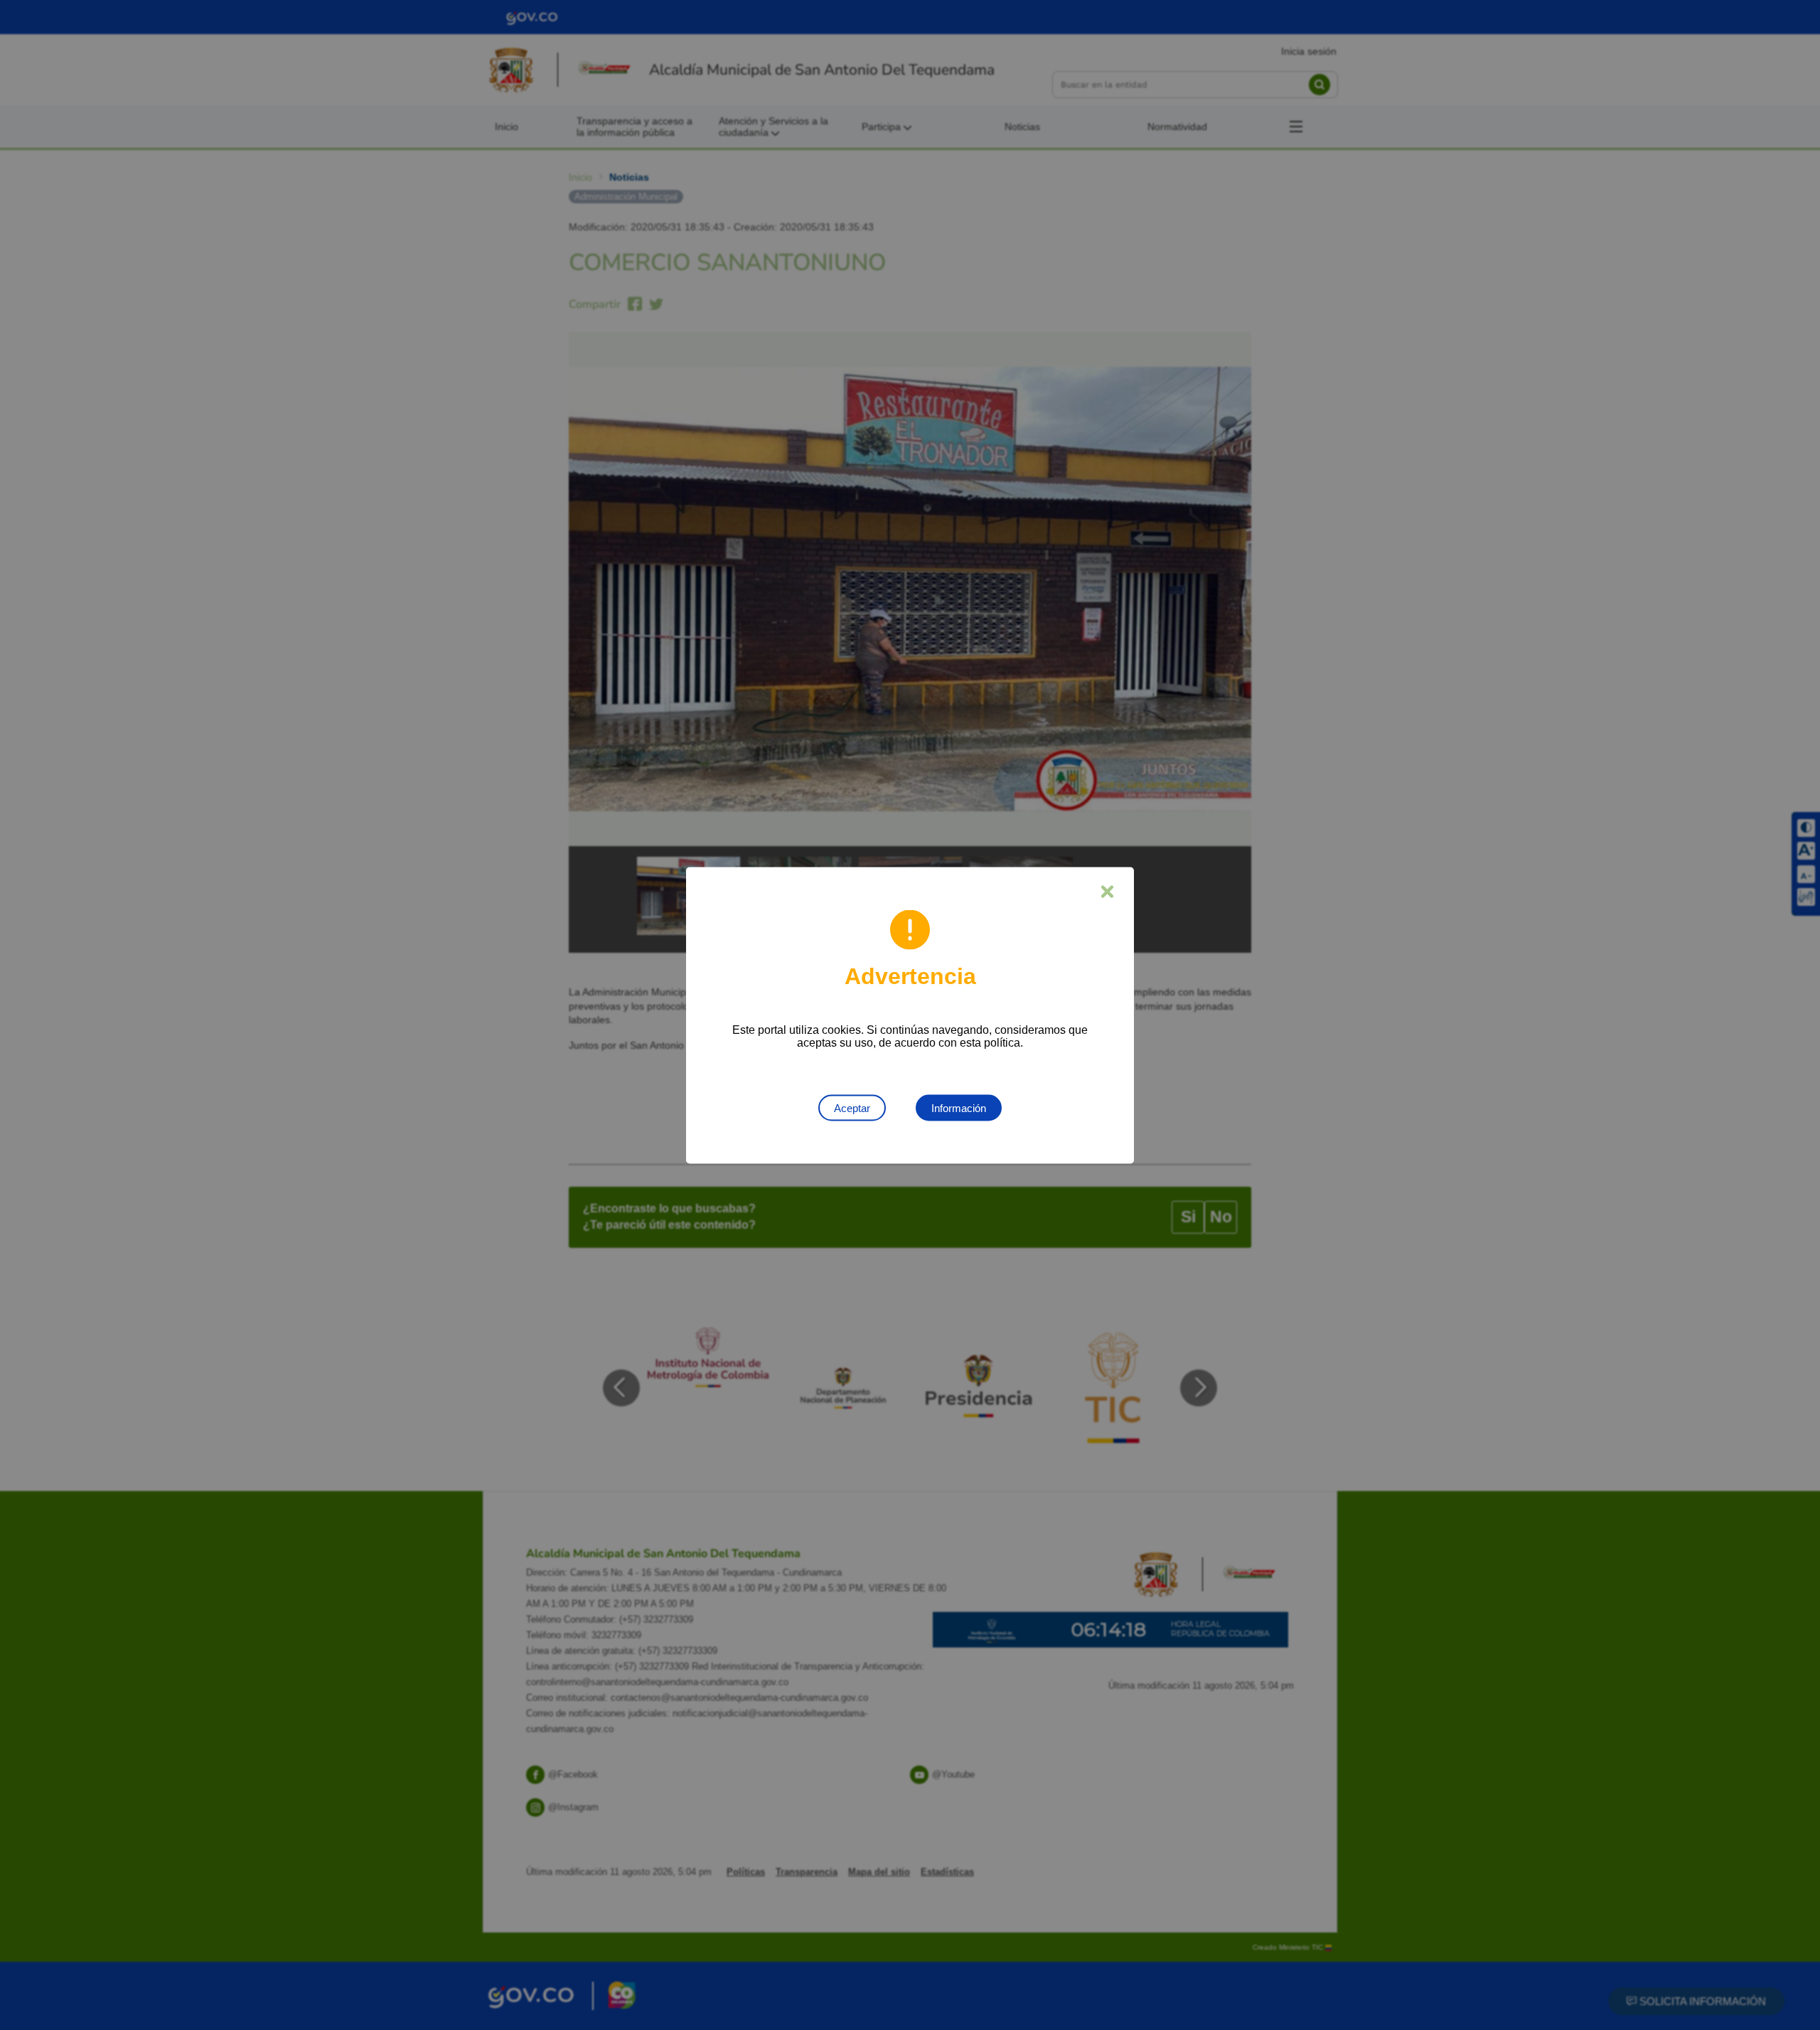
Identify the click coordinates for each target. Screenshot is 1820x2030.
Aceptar (852, 1107)
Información (959, 1107)
